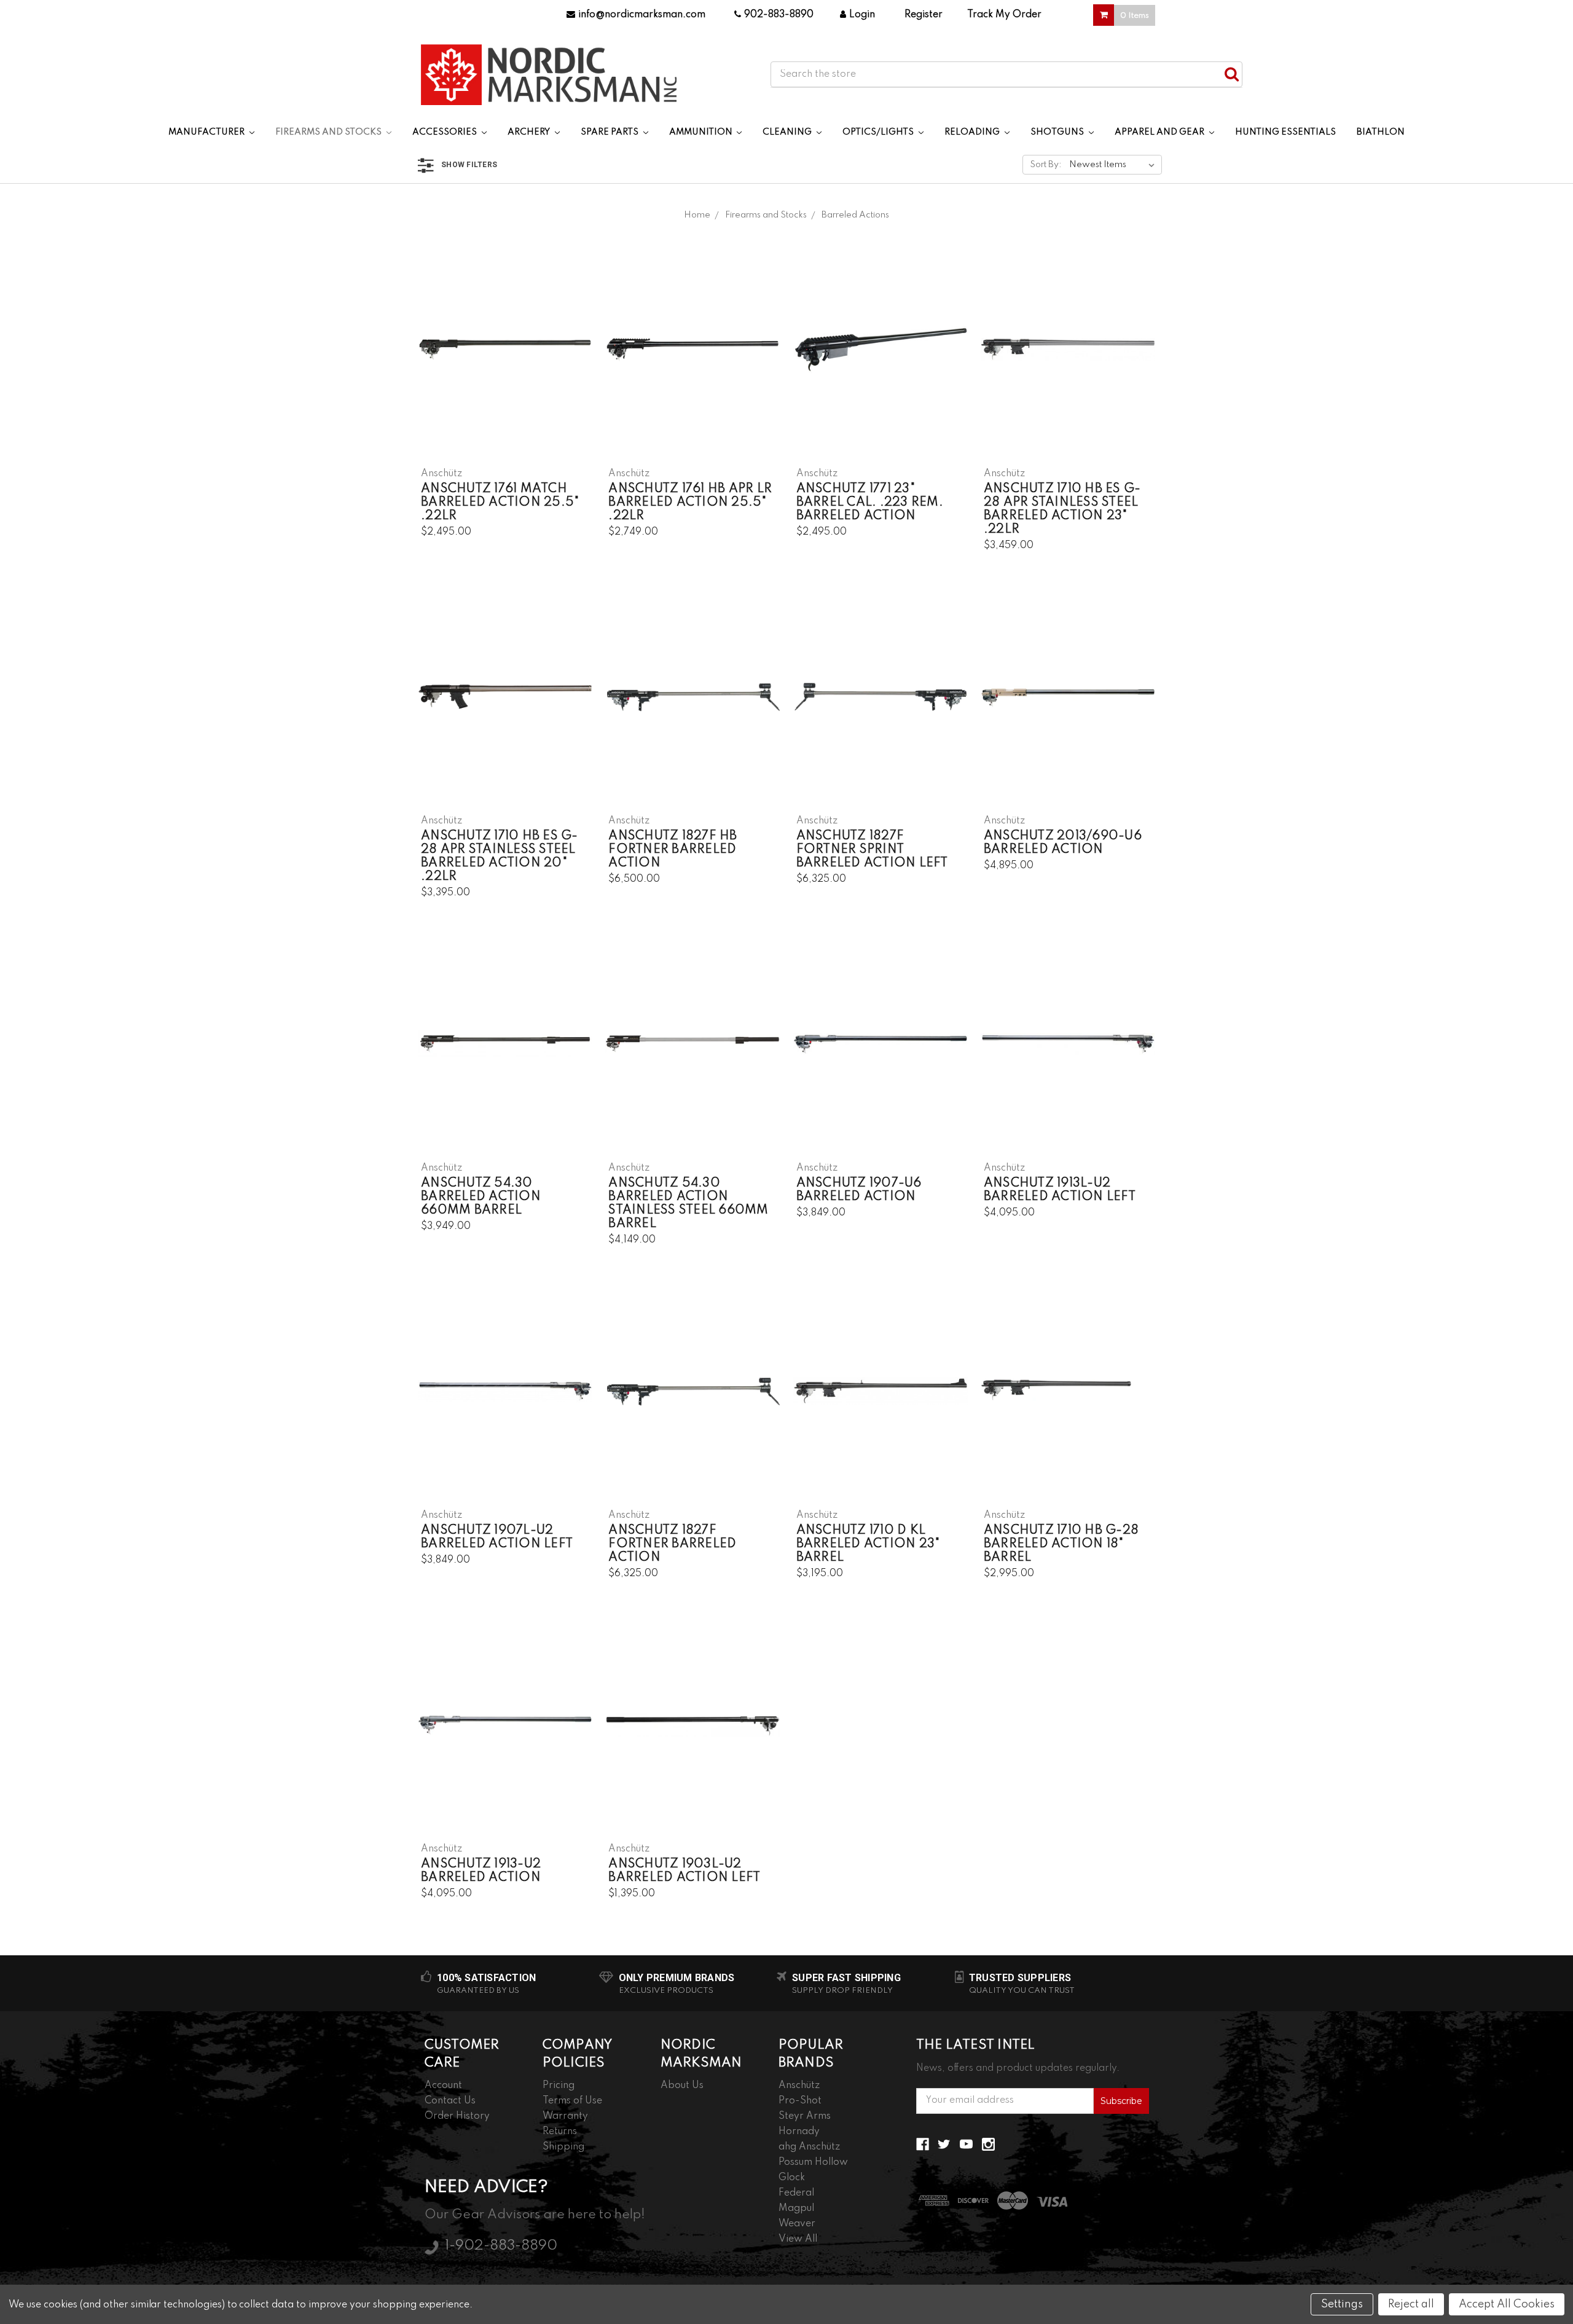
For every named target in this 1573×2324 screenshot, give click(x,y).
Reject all (1411, 2304)
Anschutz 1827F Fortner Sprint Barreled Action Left (872, 850)
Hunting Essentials (1285, 132)
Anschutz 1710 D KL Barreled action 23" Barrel (868, 1544)
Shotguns (1058, 132)
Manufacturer (207, 132)
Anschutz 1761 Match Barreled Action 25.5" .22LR (500, 503)
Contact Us (450, 2101)
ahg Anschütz (809, 2147)
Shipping (563, 2147)
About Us (682, 2086)
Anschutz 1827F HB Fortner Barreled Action (673, 850)
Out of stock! (693, 707)
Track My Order (1004, 15)
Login (862, 15)
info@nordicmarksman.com (642, 15)
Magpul (796, 2208)
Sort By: (1046, 165)
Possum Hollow (813, 2162)
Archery (530, 132)
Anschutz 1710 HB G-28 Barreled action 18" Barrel (1061, 1544)
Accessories (445, 132)
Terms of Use (572, 2101)
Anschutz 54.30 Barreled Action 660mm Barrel (481, 1197)
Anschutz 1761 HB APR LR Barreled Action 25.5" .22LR (690, 503)
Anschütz (799, 2086)
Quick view (505, 339)
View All (798, 2239)
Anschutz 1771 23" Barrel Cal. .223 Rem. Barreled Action (870, 503)
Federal (796, 2193)
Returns (560, 2132)
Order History (457, 2116)
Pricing (559, 2086)
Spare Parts (610, 132)
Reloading (973, 132)
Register (924, 15)
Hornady (799, 2132)
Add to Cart (505, 360)
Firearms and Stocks (329, 132)
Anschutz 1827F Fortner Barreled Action (672, 1544)
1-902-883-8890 (501, 2246)
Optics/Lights (879, 132)
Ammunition (702, 132)
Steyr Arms (805, 2116)
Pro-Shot (800, 2101)
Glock (792, 2178)
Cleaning (788, 132)
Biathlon (1381, 132)
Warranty (565, 2116)
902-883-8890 (779, 15)
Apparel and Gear (1160, 132)
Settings (1342, 2304)
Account (443, 2086)
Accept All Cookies (1507, 2304)
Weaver (797, 2224)
